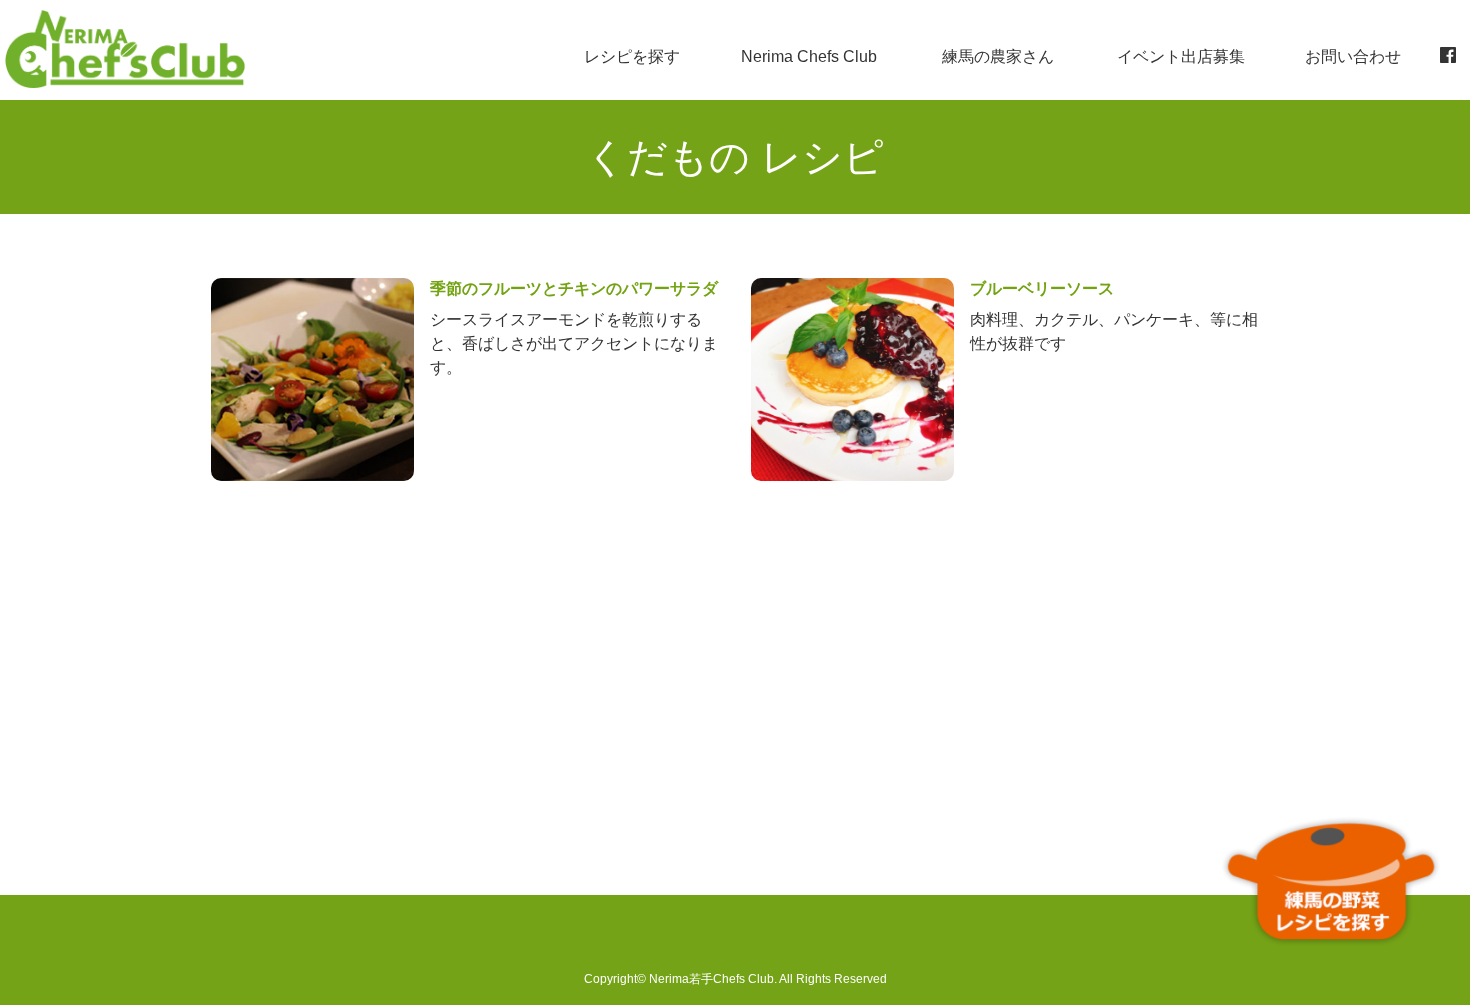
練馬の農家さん (998, 56)
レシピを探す (632, 56)
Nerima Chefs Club (809, 56)
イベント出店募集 (1181, 56)
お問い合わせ (1353, 56)
